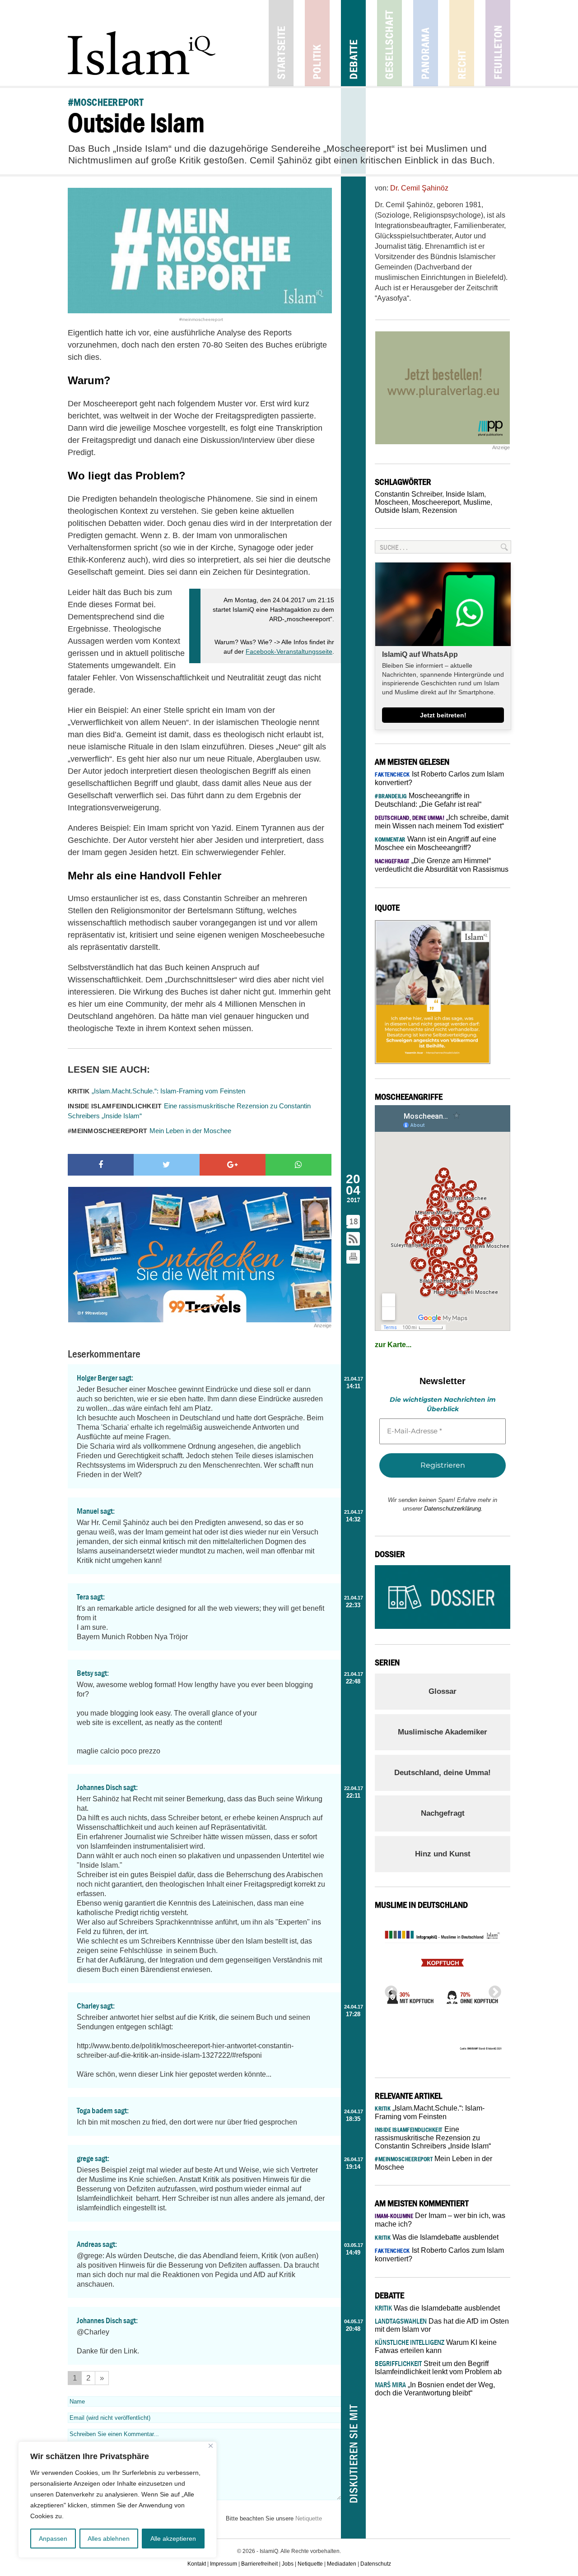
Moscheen (392, 502)
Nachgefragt (443, 1813)
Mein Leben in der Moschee (149, 1131)
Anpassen (53, 2539)
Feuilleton (498, 43)
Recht (462, 43)
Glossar (443, 1691)
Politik (317, 43)
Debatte (353, 43)
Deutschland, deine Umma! (443, 1773)
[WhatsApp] (298, 1165)
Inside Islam (465, 494)
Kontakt (197, 2564)
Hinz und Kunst (443, 1854)
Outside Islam (397, 510)
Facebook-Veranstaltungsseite (289, 651)
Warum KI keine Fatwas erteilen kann (436, 2346)
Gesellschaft (389, 43)
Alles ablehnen (109, 2539)
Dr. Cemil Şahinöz (419, 188)
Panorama (426, 43)
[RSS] (354, 1239)
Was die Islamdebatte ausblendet (437, 2237)
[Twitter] (167, 1165)
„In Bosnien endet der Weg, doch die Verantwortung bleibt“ (435, 2389)
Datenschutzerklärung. (453, 1509)
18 (354, 1221)
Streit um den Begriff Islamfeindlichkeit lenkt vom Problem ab (438, 2368)
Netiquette (309, 2518)
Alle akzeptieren (173, 2539)
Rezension (440, 510)
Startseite (281, 43)
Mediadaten (342, 2564)
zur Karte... (393, 1345)
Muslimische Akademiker (443, 1732)
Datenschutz (376, 2564)
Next (492, 1990)
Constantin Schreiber (408, 494)
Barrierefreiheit (259, 2564)
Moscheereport (436, 502)
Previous (388, 1990)
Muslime (477, 502)
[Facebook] (101, 1165)
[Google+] (233, 1165)
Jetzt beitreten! (443, 715)
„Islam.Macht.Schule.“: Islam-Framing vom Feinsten (156, 1091)
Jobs (288, 2564)
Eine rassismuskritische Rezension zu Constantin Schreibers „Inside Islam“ (189, 1111)
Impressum (224, 2564)
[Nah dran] (211, 2446)
